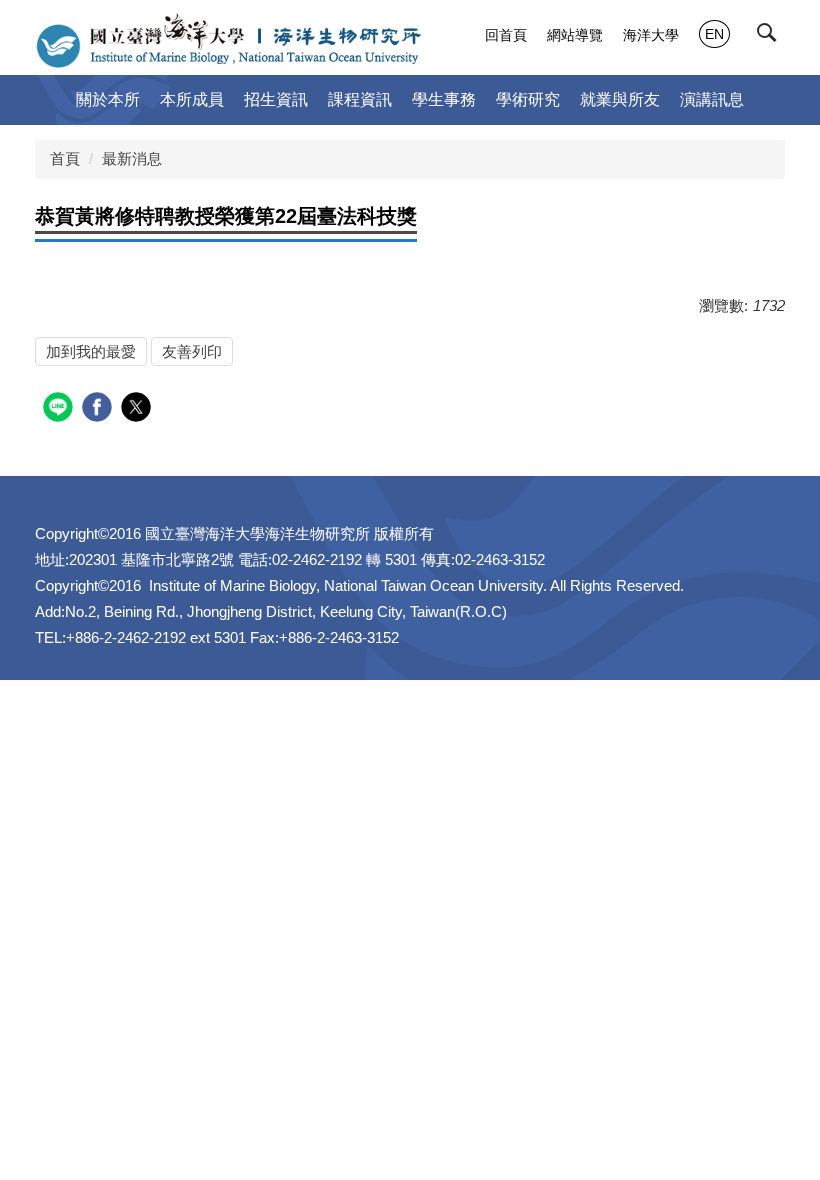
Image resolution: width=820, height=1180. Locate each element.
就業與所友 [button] (620, 99)
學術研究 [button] (528, 99)
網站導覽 (575, 35)
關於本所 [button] (108, 99)
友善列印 (192, 351)
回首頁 (506, 35)
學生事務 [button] (444, 99)
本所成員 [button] (192, 99)
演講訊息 (712, 99)
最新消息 (132, 158)
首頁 (65, 158)
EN (714, 34)
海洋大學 (651, 35)
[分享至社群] (60, 409)
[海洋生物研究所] (228, 40)
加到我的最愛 (91, 351)
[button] (771, 37)
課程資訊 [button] (360, 99)
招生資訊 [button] (276, 99)
